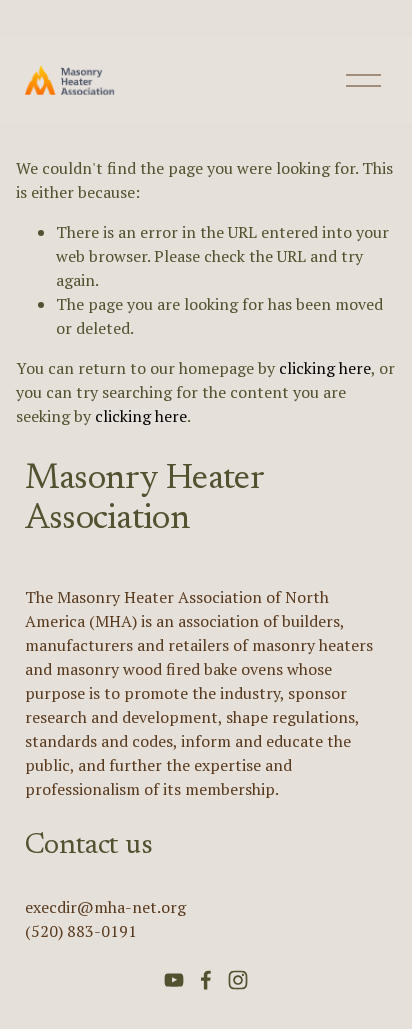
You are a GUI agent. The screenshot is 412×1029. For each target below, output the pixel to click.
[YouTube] (174, 980)
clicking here (325, 368)
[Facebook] (206, 980)
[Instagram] (238, 980)
